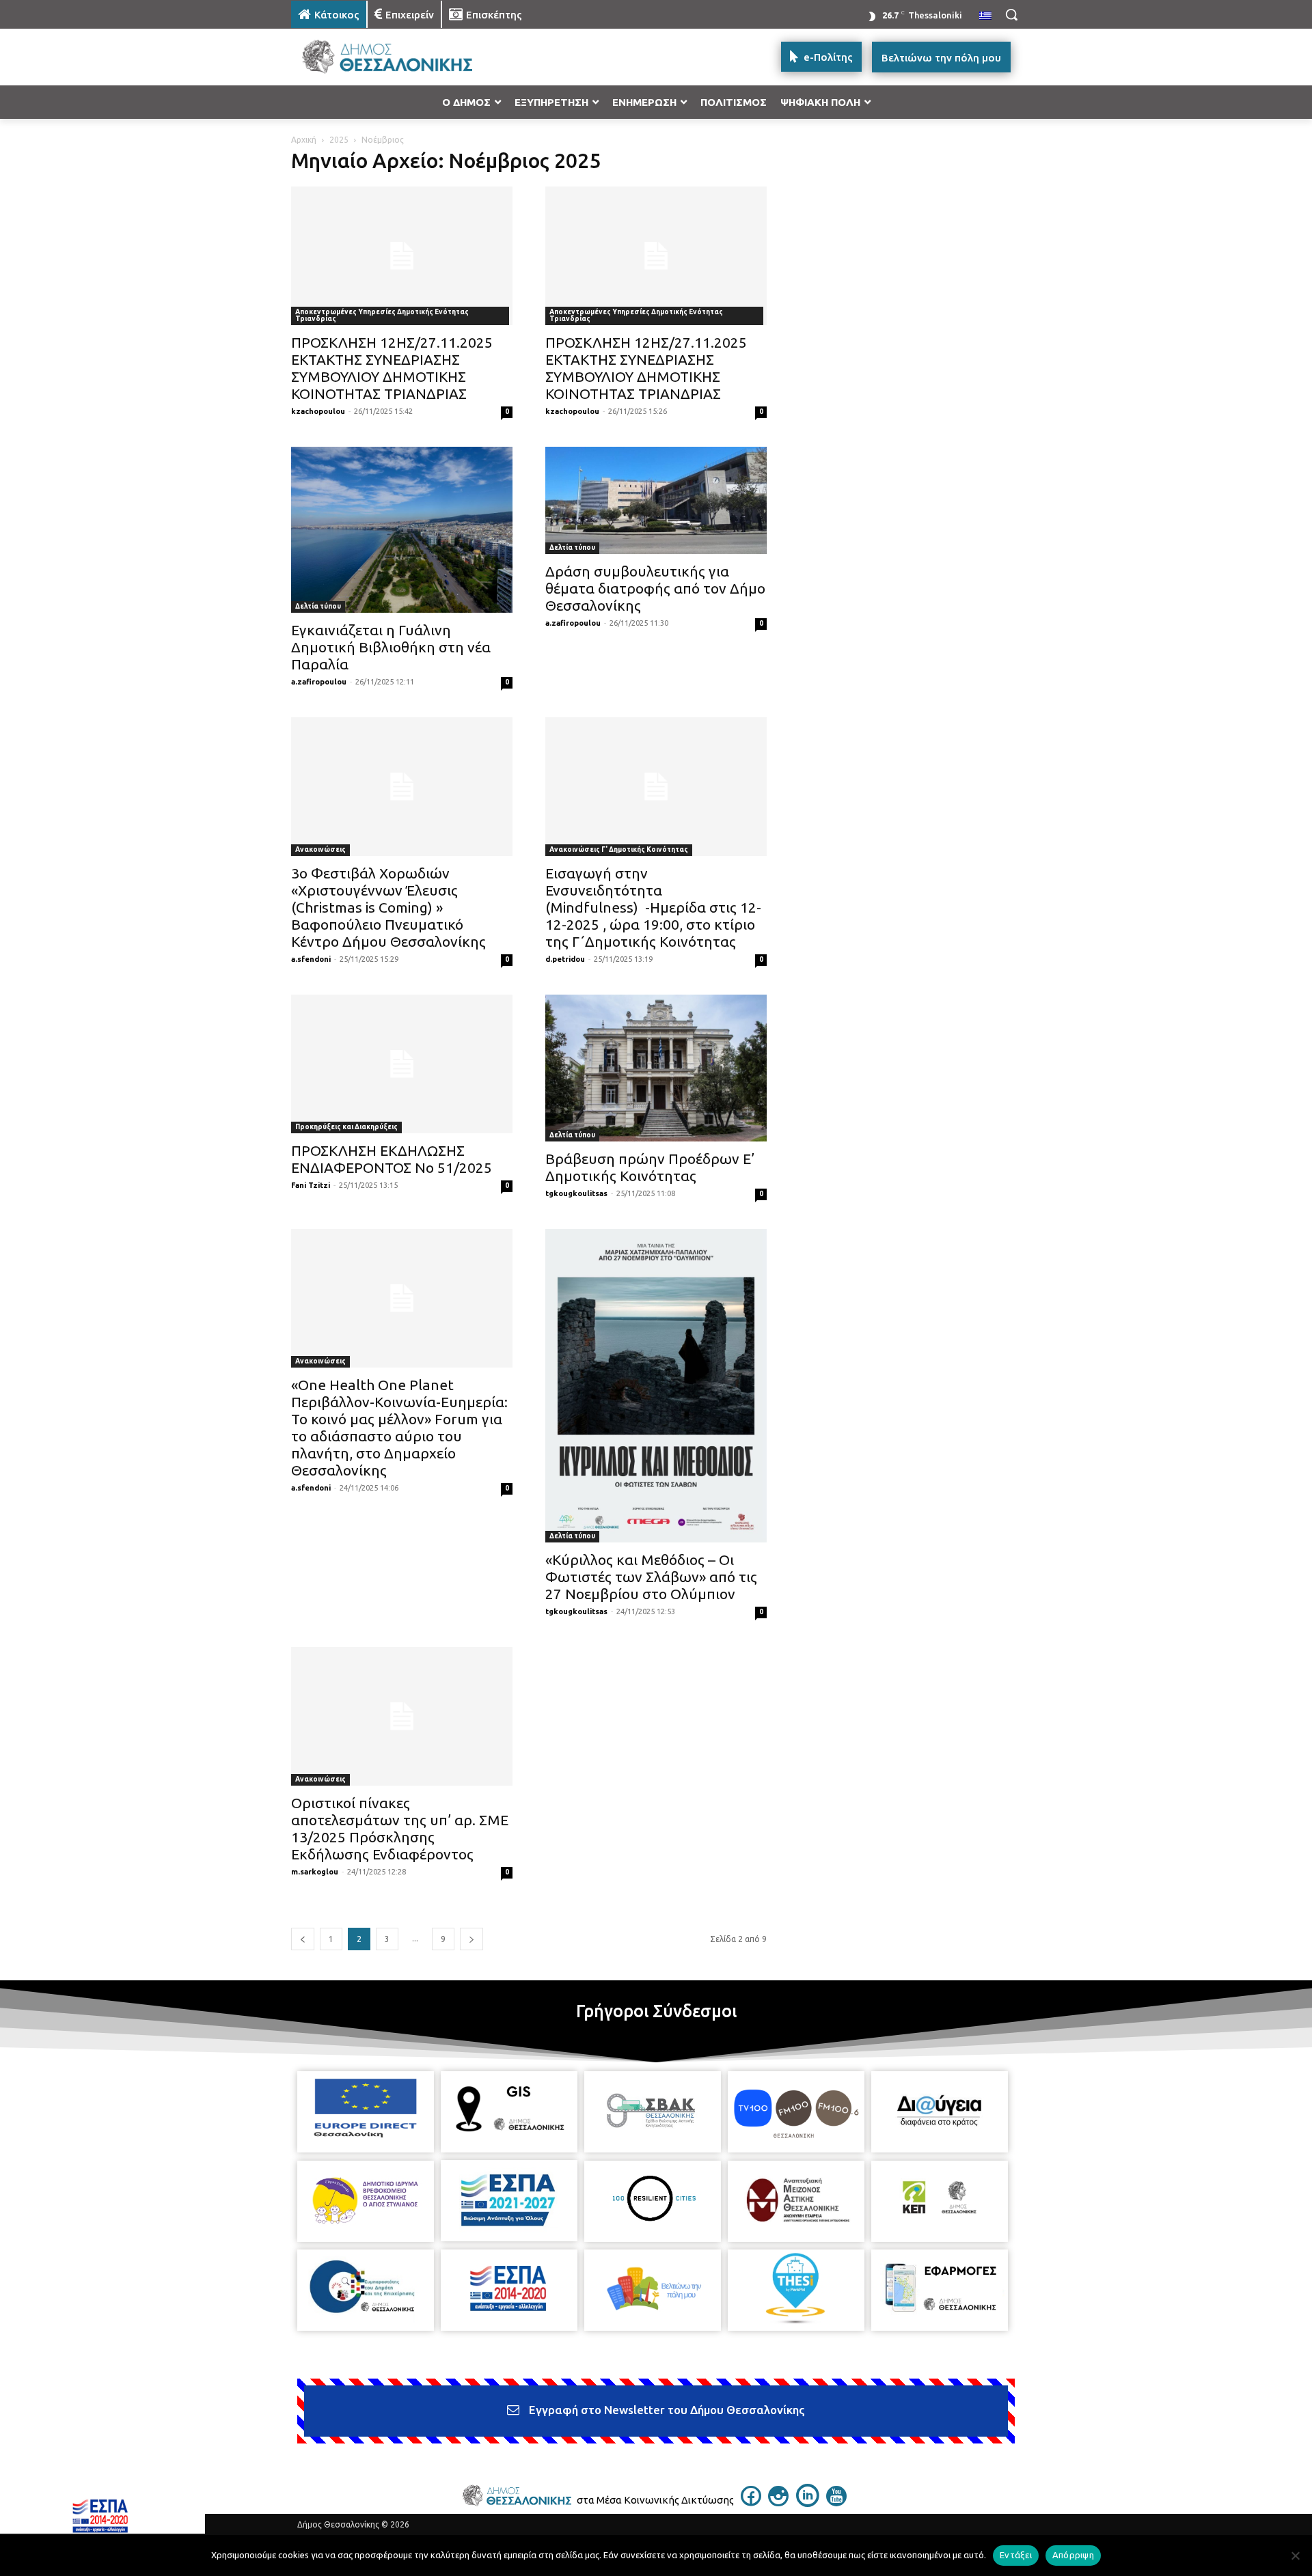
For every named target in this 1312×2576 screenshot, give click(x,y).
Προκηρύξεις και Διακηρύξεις (346, 1127)
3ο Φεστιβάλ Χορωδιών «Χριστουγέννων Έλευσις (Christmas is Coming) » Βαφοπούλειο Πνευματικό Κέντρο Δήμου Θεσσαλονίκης (388, 907)
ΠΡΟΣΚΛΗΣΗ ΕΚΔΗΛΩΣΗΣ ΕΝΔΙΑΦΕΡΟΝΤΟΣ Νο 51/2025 (392, 1159)
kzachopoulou (318, 411)
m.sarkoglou (315, 1872)
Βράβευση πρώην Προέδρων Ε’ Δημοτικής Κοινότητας (650, 1167)
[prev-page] (303, 1939)
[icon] (751, 2502)
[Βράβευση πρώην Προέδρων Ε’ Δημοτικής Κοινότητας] (656, 1068)
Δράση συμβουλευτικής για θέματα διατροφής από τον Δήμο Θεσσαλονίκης (655, 588)
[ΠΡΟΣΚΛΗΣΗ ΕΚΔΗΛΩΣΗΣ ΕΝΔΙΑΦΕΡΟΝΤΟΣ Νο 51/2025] (402, 1064)
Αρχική (304, 140)
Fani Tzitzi (311, 1185)
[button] (1011, 14)
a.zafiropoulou (319, 682)
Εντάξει (1016, 2555)
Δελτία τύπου (318, 606)
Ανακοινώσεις (320, 849)
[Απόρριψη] (1295, 2556)
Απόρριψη (1073, 2555)
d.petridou (565, 959)
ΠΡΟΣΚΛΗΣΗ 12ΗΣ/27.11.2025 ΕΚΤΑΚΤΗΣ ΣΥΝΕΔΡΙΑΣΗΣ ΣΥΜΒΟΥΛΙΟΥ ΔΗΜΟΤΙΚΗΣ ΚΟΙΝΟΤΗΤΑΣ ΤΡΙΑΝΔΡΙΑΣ (392, 368)
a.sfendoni (311, 959)
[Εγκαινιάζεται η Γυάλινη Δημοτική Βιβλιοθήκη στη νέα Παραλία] (402, 530)
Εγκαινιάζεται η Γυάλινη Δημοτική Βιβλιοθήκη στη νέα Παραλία (391, 647)
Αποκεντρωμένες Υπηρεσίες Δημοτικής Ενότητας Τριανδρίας (382, 315)
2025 (339, 140)
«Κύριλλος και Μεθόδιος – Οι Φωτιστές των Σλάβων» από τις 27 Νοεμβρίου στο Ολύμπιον (651, 1577)
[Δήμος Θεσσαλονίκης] (400, 57)
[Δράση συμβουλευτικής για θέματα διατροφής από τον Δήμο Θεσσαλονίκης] (656, 500)
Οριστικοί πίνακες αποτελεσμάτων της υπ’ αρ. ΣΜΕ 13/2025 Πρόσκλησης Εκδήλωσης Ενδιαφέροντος (400, 1828)
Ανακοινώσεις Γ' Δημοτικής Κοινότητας (619, 849)
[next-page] (471, 1939)
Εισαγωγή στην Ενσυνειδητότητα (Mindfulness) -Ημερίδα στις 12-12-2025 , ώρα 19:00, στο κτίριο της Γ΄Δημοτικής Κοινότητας (653, 907)
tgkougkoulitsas (576, 1193)
